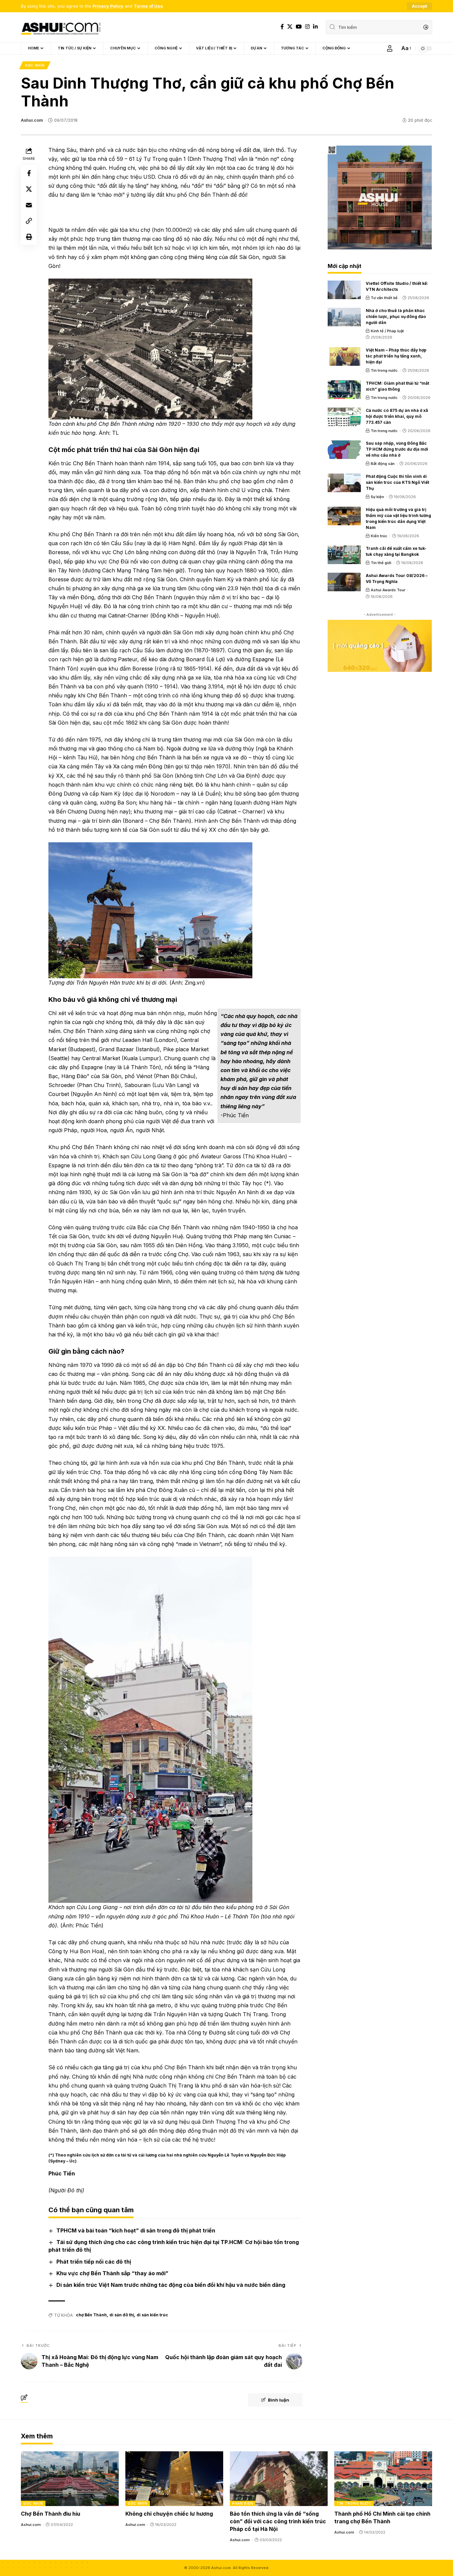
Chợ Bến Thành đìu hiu (51, 2514)
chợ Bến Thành (91, 2315)
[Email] (29, 205)
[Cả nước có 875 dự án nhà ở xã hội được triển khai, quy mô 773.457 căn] (344, 417)
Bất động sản (383, 464)
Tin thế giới (381, 563)
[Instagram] (307, 27)
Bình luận (279, 2400)
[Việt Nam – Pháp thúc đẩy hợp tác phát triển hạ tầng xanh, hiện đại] (344, 356)
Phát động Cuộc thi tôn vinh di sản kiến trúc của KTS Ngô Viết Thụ (397, 482)
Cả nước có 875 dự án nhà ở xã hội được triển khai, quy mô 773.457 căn (397, 416)
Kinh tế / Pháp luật (387, 331)
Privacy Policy (108, 6)
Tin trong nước (384, 370)
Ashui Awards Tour (388, 590)
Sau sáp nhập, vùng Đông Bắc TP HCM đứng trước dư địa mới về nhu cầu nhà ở (397, 449)
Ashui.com (32, 120)
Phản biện (243, 2503)
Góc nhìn (35, 65)
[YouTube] (299, 27)
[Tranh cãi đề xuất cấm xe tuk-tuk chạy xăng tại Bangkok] (344, 555)
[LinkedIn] (315, 27)
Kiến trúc (379, 536)
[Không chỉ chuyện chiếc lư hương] (174, 2479)
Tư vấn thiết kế (384, 298)
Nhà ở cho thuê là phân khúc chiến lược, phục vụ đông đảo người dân (396, 317)
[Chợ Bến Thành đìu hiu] (70, 2479)
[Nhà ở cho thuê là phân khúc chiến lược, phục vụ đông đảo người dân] (344, 317)
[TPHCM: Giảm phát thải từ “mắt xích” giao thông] (344, 390)
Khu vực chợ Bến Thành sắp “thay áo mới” (112, 2273)
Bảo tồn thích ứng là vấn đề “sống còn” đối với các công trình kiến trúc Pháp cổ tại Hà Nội (278, 2521)
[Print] (29, 237)
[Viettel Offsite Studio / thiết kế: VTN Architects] (344, 290)
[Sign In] (390, 48)
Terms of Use (148, 6)
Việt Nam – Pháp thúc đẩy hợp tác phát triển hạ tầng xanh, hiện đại (396, 356)
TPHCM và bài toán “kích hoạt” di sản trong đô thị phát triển (136, 2230)
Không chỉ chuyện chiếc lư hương (169, 2514)
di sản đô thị (122, 2315)
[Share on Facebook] (29, 173)
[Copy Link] (29, 221)
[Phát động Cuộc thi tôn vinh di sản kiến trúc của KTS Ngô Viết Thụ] (344, 483)
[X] (290, 27)
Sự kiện (377, 497)
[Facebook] (282, 27)
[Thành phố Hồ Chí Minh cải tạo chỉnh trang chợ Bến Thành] (383, 2479)
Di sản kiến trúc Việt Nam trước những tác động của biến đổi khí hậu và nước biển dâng (171, 2285)
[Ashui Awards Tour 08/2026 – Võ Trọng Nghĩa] (344, 582)
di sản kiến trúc (152, 2315)
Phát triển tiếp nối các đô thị (94, 2262)
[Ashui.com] (61, 27)
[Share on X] (29, 189)
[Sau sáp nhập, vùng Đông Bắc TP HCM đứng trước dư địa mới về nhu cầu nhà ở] (344, 450)
